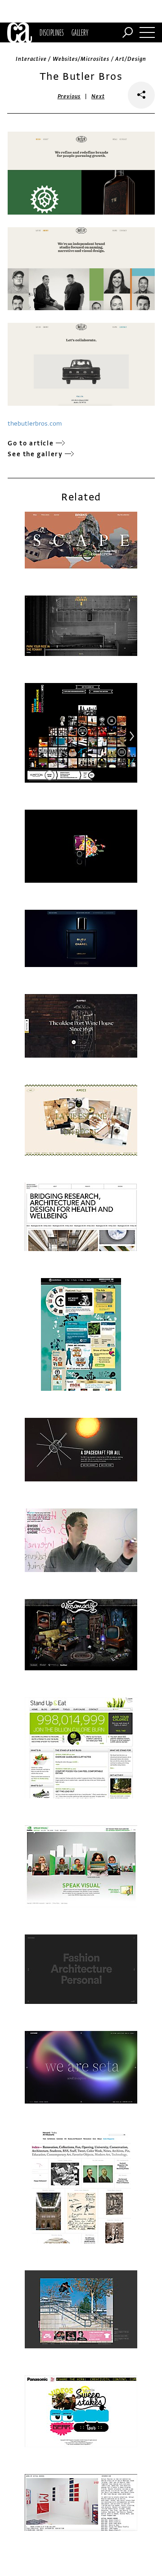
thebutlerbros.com (35, 424)
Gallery (80, 32)
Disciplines (52, 32)
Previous (69, 96)
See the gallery (35, 454)
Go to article (31, 443)
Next (98, 96)
